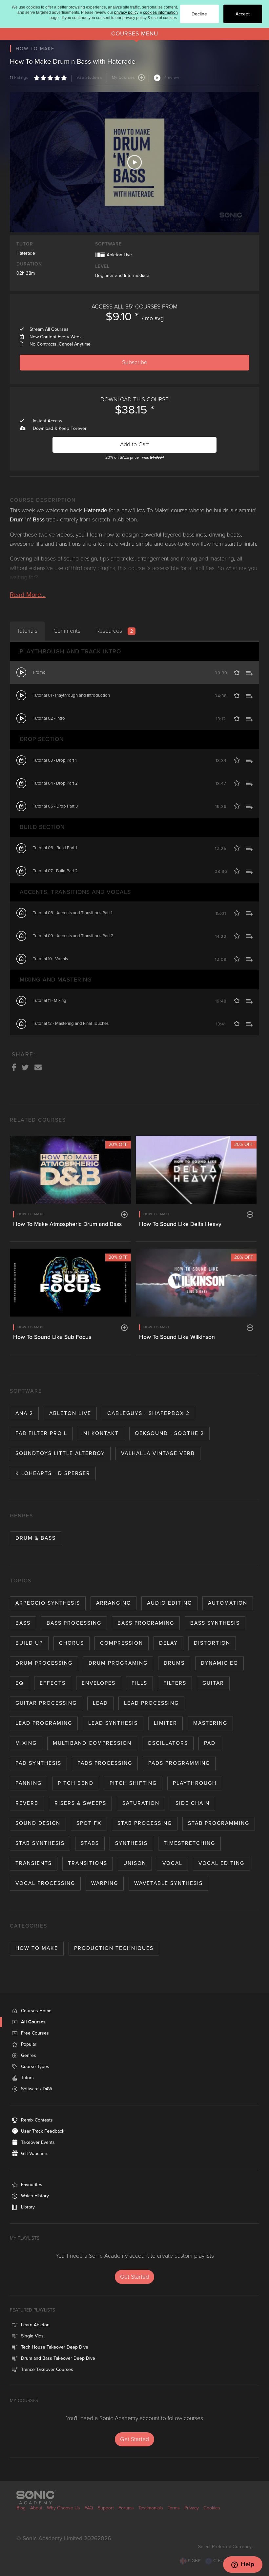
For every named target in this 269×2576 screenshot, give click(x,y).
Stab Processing (145, 1823)
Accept (243, 14)
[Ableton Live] (100, 254)
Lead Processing (151, 1703)
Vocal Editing (221, 1863)
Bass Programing (146, 1623)
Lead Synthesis (113, 1723)
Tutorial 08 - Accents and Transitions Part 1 (72, 913)
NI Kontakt (101, 1433)
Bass (23, 1623)
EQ (20, 1683)
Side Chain (193, 1803)
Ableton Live (70, 1413)
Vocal (172, 1863)
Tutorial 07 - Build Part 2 (55, 871)
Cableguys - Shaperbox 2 (148, 1413)
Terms (174, 2508)
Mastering (210, 1723)
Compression (122, 1643)
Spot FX (89, 1823)
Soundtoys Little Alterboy (60, 1453)
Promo (39, 672)
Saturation (141, 1803)
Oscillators (168, 1743)
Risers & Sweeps (80, 1803)
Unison (135, 1863)
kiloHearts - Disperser (53, 1473)
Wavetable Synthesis (168, 1883)
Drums (174, 1663)
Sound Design (38, 1823)
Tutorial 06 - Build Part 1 (55, 848)
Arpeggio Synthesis (48, 1603)
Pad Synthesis (38, 1763)
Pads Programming (179, 1763)
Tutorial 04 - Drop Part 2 (55, 783)
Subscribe (135, 362)
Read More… (28, 595)
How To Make (37, 1948)
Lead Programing (44, 1723)
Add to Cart (134, 444)
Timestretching (189, 1843)
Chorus (72, 1643)
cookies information (160, 12)
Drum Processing (44, 1663)
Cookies (212, 2508)
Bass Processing (74, 1623)
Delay (168, 1643)
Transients (34, 1863)
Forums (126, 2508)
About (36, 2508)
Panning (29, 1783)
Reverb (27, 1803)
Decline (199, 14)
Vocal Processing (45, 1883)
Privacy (192, 2508)
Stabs (90, 1843)
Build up (29, 1643)
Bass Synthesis (215, 1623)
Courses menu (135, 34)
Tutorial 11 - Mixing (50, 1001)
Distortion (212, 1643)
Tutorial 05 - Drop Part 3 (55, 806)
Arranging (114, 1603)
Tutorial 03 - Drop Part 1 (55, 760)
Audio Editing (169, 1603)
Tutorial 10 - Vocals (50, 959)
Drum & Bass (36, 1538)
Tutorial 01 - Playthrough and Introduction (71, 695)
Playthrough (195, 1783)
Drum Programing (118, 1663)
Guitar (213, 1683)
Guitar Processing (46, 1703)
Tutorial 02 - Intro (49, 718)
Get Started (134, 2277)
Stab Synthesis (40, 1843)
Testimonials (151, 2508)
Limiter (166, 1723)
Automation (228, 1603)
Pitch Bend (76, 1783)
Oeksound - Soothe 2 (169, 1433)
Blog (21, 2508)
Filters (175, 1683)
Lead (100, 1703)
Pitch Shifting (133, 1783)
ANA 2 (24, 1413)
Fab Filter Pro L (41, 1433)
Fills (139, 1683)
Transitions (88, 1863)
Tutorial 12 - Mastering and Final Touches (71, 1024)
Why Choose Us (63, 2508)
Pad (210, 1743)
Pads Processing (105, 1763)
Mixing (26, 1743)
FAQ (89, 2508)
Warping (105, 1883)
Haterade (26, 253)
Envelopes (99, 1683)
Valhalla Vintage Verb (158, 1453)
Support (106, 2508)
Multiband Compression (92, 1743)
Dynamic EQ (219, 1663)
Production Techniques (114, 1948)
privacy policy (126, 12)
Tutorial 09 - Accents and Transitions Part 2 (73, 936)
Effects (53, 1683)
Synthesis (131, 1843)
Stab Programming (219, 1823)
